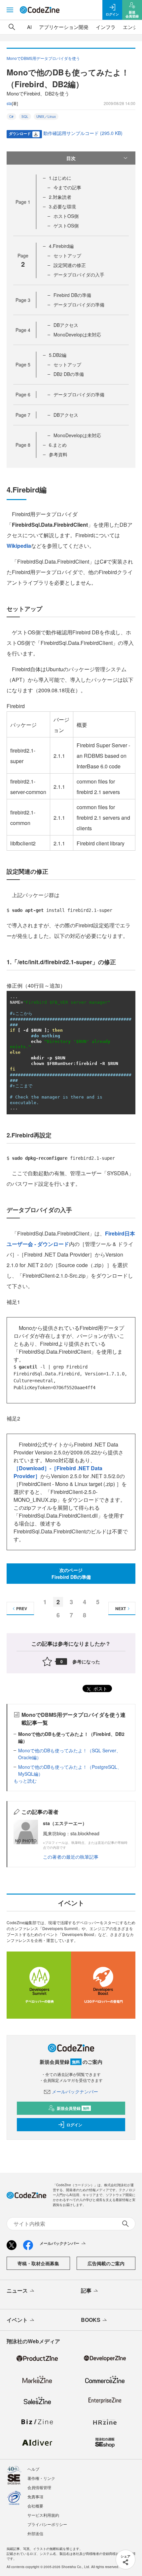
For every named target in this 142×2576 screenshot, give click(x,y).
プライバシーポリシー (47, 2524)
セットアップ (67, 255)
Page (23, 202)
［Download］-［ (35, 1468)
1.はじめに (60, 178)
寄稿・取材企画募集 (38, 2263)
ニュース (17, 2290)
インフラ (106, 27)
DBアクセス (66, 325)
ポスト (100, 1688)
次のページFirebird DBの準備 (71, 1573)
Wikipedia (19, 546)
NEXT (121, 1608)
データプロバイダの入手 (79, 275)
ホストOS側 (66, 216)
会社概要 (35, 2506)
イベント (17, 2320)
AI (29, 27)
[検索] (12, 27)
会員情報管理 (39, 2487)
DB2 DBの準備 (69, 374)
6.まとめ (58, 445)
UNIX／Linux (46, 117)
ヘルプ (33, 2469)
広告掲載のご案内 (106, 2263)
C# (11, 117)
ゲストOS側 (66, 226)
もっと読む (25, 1781)
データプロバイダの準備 (79, 305)
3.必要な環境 (62, 206)
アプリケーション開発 (64, 27)
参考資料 (58, 454)
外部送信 (35, 2533)
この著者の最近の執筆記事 (71, 1857)
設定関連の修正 (70, 265)
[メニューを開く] (10, 10)
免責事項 (35, 2496)
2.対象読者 (60, 197)
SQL (25, 117)
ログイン (74, 2125)
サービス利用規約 (43, 2515)
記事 (86, 2290)
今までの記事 (67, 187)
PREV (22, 1608)
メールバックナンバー (75, 2091)
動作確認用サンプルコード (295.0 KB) (83, 133)
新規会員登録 (73, 2108)
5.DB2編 (58, 355)
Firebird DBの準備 (72, 295)
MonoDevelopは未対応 (77, 334)
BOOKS (91, 2320)
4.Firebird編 (61, 246)
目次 (71, 158)
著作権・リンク (41, 2478)
